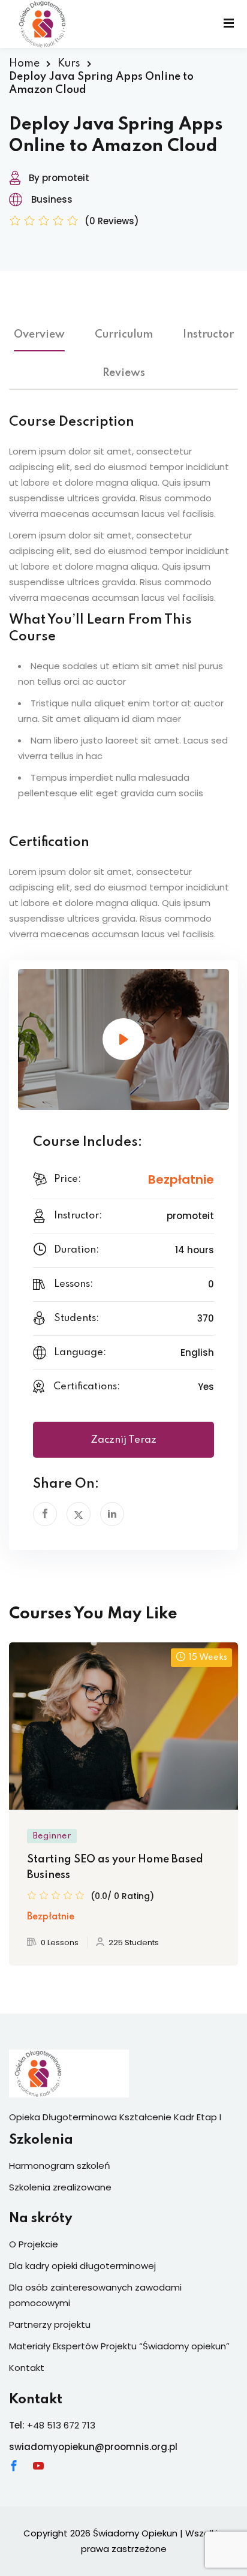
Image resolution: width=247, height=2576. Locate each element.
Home (24, 64)
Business (52, 199)
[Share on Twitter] (79, 1514)
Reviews (124, 373)
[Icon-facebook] (14, 2466)
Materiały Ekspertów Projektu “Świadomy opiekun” (119, 2346)
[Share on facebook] (45, 1514)
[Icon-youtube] (38, 2466)
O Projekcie (34, 2244)
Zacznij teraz (123, 1440)
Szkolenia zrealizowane (60, 2187)
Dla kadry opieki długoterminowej (82, 2266)
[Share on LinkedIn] (112, 1514)
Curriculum (124, 335)
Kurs (69, 64)
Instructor (208, 335)
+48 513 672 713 (61, 2425)
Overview (39, 335)
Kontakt (27, 2368)
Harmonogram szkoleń (60, 2166)
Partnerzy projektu (50, 2324)
